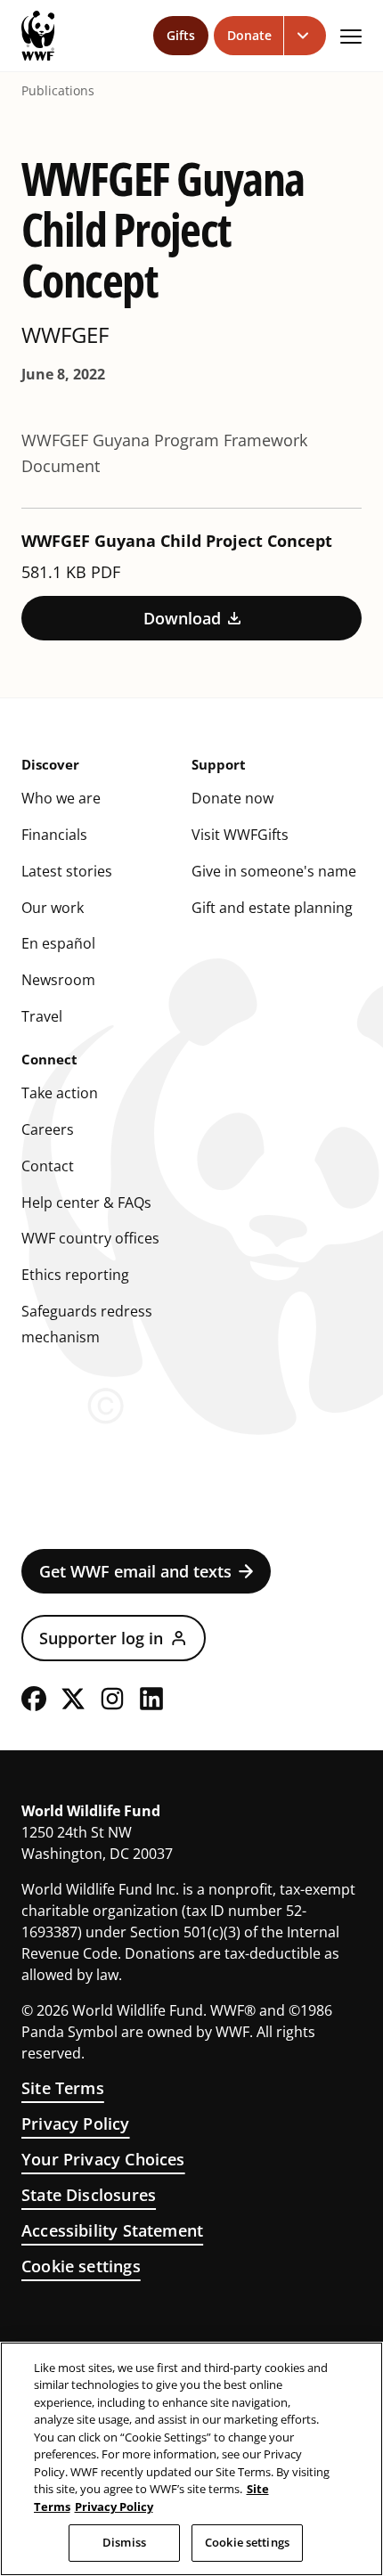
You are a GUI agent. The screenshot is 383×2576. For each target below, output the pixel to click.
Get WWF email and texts (135, 1571)
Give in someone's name (274, 871)
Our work (53, 908)
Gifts (181, 35)
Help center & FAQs (86, 1202)
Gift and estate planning (272, 908)
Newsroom (58, 980)
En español (58, 943)
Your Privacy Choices (103, 2159)
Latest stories (67, 871)
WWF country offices (90, 1238)
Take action (60, 1093)
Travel (42, 1016)
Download (182, 618)
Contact (48, 1166)
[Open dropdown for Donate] (305, 36)
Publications (58, 91)
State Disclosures (89, 2195)
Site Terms (63, 2088)
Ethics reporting (75, 1275)
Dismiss (124, 2542)
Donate (249, 35)
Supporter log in (101, 1638)
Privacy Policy (76, 2124)
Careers (48, 1129)
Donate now (232, 798)
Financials (54, 835)
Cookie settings (81, 2266)
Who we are (61, 798)
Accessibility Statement (112, 2230)
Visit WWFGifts (240, 835)
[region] (191, 2459)
